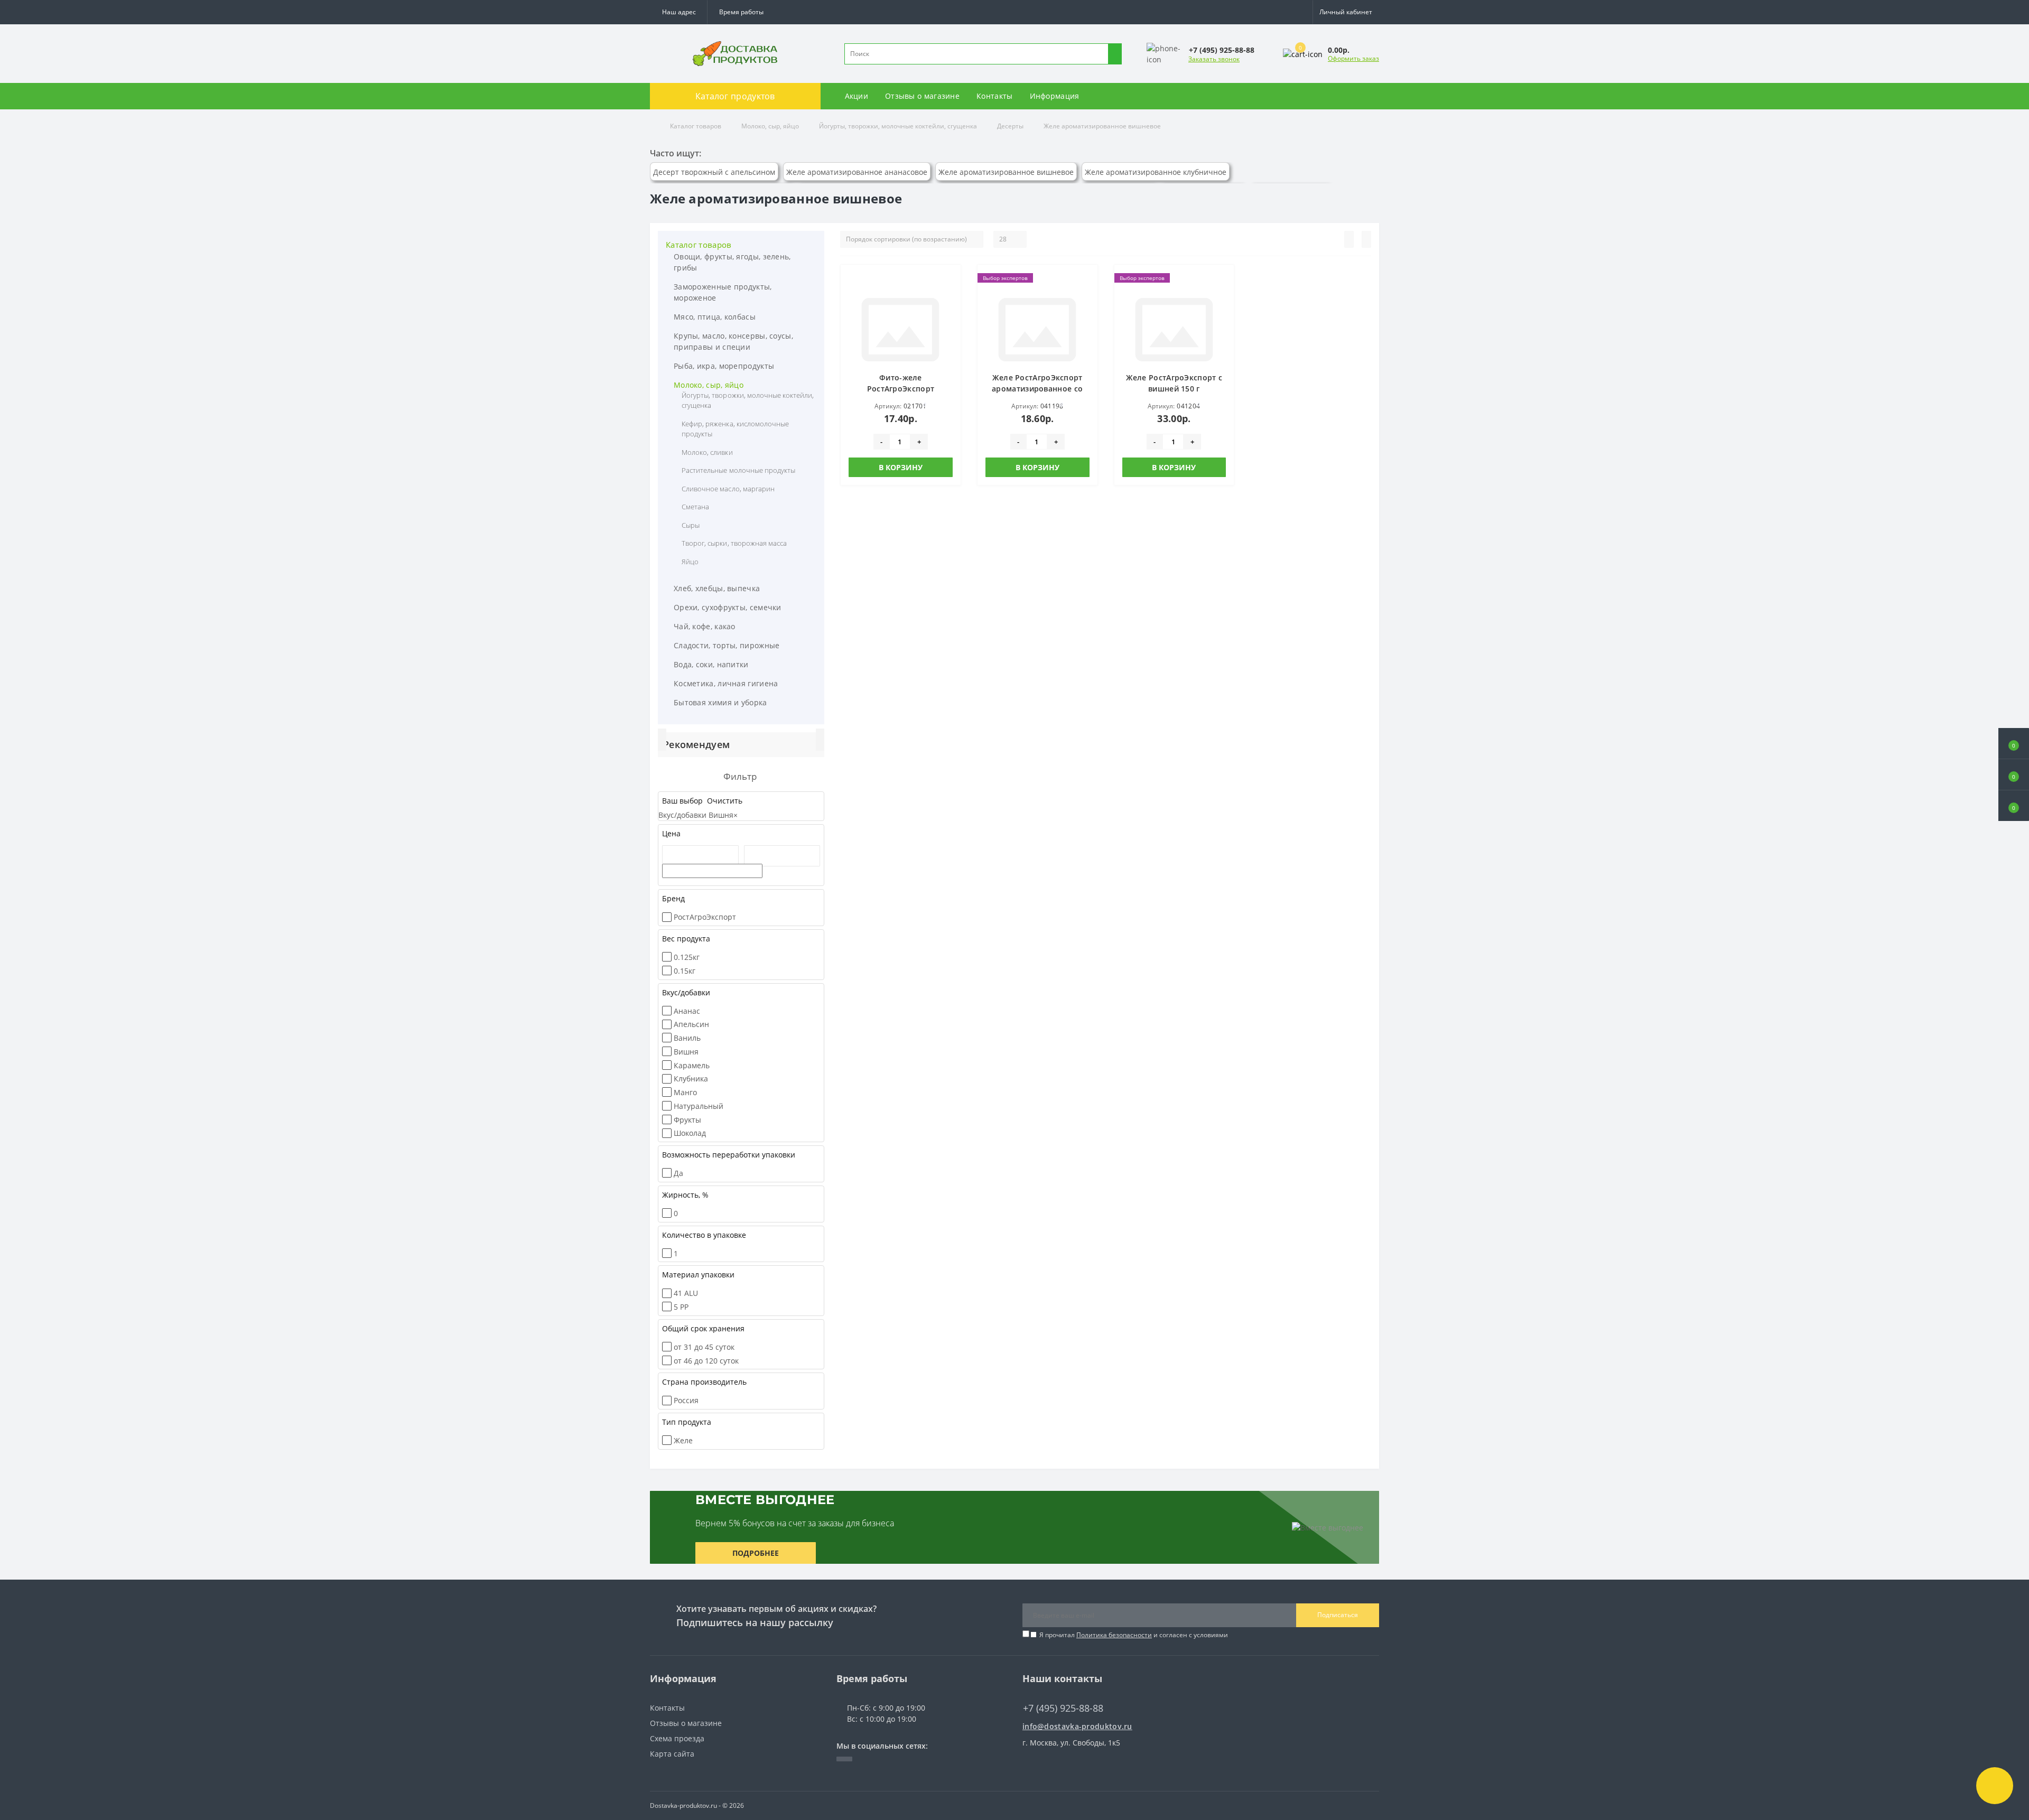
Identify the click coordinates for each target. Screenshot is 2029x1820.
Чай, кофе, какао (705, 626)
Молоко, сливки (707, 452)
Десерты (1010, 126)
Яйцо (690, 562)
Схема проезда (677, 1738)
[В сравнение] (950, 296)
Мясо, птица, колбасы (715, 317)
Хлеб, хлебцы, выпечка (717, 588)
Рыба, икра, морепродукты (724, 366)
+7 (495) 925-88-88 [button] (1063, 1708)
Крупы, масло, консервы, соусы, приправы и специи (733, 341)
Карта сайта (672, 1754)
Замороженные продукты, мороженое (723, 292)
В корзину (901, 467)
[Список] (1349, 239)
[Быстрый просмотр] (950, 312)
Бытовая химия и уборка (720, 702)
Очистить (724, 801)
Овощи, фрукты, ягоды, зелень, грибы (732, 262)
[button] (741, 12)
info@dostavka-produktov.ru (1077, 1726)
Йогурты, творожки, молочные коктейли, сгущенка (898, 126)
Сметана (695, 507)
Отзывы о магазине (922, 96)
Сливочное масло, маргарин (728, 489)
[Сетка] (1366, 239)
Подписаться (1338, 1615)
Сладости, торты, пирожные (727, 645)
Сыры (691, 525)
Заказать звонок (1214, 59)
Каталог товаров (696, 126)
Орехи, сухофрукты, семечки (728, 607)
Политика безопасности (1114, 1635)
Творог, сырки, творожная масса (734, 543)
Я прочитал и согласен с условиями (1134, 1635)
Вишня (723, 815)
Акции (857, 96)
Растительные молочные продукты (738, 470)
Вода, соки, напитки (711, 664)
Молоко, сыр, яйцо (770, 126)
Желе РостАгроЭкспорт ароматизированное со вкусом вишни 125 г (1037, 389)
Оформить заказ (1353, 58)
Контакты (994, 96)
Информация (1055, 96)
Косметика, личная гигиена (726, 683)
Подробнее (756, 1553)
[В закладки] (950, 281)
